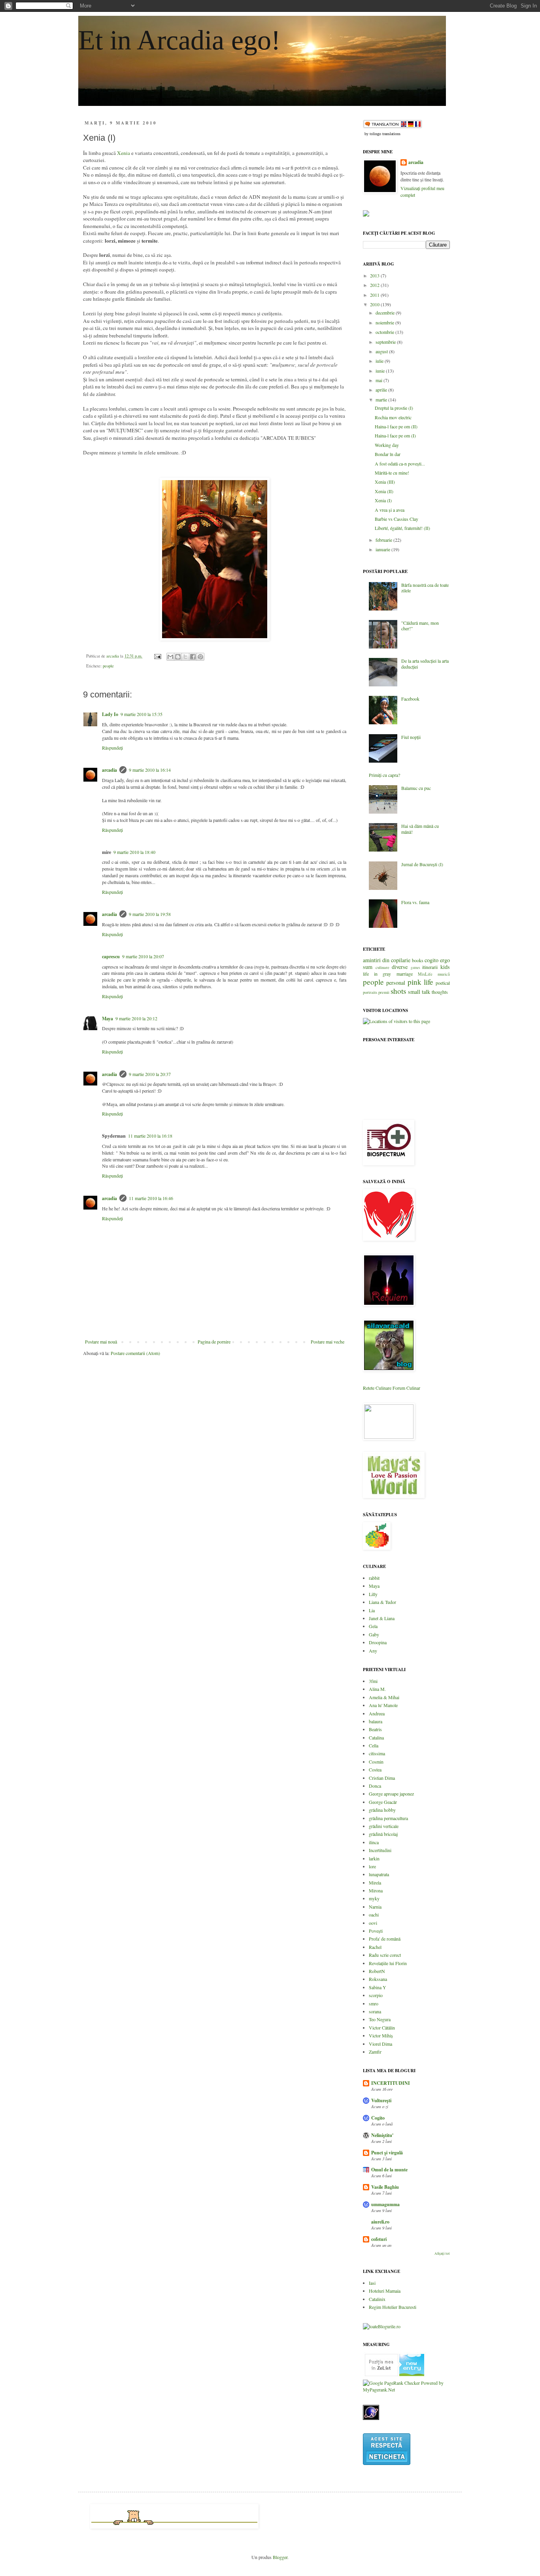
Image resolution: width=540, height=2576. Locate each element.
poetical (443, 983)
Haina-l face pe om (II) (396, 426)
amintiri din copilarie (387, 960)
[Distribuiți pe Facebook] (193, 657)
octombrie (385, 332)
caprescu (111, 956)
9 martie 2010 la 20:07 (143, 956)
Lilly (373, 1594)
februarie (384, 540)
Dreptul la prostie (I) (394, 408)
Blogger (280, 2557)
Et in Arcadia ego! (179, 40)
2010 (375, 304)
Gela (373, 1626)
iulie (380, 361)
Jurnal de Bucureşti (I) (422, 864)
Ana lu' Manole (383, 1705)
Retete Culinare (377, 1388)
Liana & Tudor (382, 1602)
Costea (375, 1769)
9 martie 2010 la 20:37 (150, 1074)
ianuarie (383, 549)
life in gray (377, 974)
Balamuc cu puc (416, 788)
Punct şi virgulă (387, 2153)
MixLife (425, 974)
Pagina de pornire (214, 1342)
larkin (374, 1858)
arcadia (110, 770)
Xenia (124, 153)
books (418, 960)
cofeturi (379, 2239)
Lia (372, 1610)
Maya (108, 1019)
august (382, 351)
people (108, 666)
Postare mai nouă (101, 1342)
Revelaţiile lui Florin (388, 1963)
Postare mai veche (328, 1342)
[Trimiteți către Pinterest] (200, 657)
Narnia (375, 1907)
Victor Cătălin (382, 2028)
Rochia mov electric (393, 417)
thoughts (440, 992)
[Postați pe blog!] (178, 657)
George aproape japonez (391, 1794)
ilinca (374, 1842)
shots (398, 991)
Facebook (410, 699)
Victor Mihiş (381, 2035)
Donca (375, 1786)
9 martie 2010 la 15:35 (142, 714)
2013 (375, 275)
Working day (387, 445)
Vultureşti (381, 2100)
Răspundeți (112, 748)
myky (374, 1898)
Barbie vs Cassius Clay (397, 519)
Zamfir (375, 2052)
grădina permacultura (388, 1818)
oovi (373, 1923)
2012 (375, 285)
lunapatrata (379, 1874)
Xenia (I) (383, 500)
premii (384, 992)
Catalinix (377, 2299)
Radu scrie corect (385, 1955)
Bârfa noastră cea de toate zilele (425, 588)
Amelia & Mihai (384, 1697)
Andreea (377, 1713)
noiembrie (385, 322)
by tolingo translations (382, 134)
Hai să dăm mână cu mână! (420, 829)
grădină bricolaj (383, 1834)
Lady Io (110, 714)
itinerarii (430, 967)
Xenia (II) (384, 491)
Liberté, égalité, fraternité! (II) (402, 528)
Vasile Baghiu (385, 2187)
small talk (419, 992)
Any (373, 1651)
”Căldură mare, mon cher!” (420, 626)
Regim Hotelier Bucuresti (393, 2307)
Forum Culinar (406, 1388)
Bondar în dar (388, 454)
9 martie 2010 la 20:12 (136, 1018)
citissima (377, 1753)
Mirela (375, 1883)
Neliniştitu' (382, 2135)
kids (445, 967)
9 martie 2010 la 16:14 (150, 770)
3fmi (373, 1681)
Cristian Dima (382, 1778)
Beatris (375, 1729)
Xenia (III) (385, 482)
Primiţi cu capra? (384, 775)
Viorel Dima (380, 2044)
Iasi (372, 2283)
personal (396, 983)
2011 (375, 295)
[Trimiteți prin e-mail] (170, 657)
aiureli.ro (380, 2222)
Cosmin (376, 1762)
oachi (374, 1915)
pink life (420, 982)
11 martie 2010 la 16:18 (150, 1136)
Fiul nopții (411, 737)
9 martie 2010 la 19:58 (150, 914)
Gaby (374, 1634)
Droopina (378, 1642)
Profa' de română (385, 1939)
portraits (370, 992)
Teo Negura (380, 2019)
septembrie (386, 342)
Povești (376, 1931)
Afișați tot (442, 2254)
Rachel (375, 1947)
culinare (382, 967)
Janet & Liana (382, 1618)
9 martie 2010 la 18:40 (134, 852)
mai (380, 380)
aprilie (382, 390)
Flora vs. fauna (415, 902)
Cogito (378, 2118)
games (415, 968)
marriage (405, 974)
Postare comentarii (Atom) (135, 1353)
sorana (375, 2011)
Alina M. (377, 1689)
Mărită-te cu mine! (392, 473)
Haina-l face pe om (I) (395, 435)
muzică (444, 974)
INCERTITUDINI (391, 2083)
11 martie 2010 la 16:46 (151, 1198)
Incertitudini (380, 1850)
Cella (374, 1745)
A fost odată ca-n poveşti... (400, 464)
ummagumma (385, 2204)
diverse (400, 967)
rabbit (374, 1578)
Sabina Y (378, 1987)
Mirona (376, 1890)
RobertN (377, 1971)
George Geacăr (383, 1802)
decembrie (386, 313)
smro (374, 2003)
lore (372, 1866)
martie (382, 399)
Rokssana (378, 1979)
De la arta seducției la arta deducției (425, 663)
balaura (376, 1721)
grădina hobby (382, 1810)
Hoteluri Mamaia (385, 2291)
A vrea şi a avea (390, 510)
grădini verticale (384, 1826)
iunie (381, 371)
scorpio (376, 1995)
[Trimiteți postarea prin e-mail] (157, 656)
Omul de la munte (389, 2170)
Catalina (376, 1737)
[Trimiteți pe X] (185, 657)
